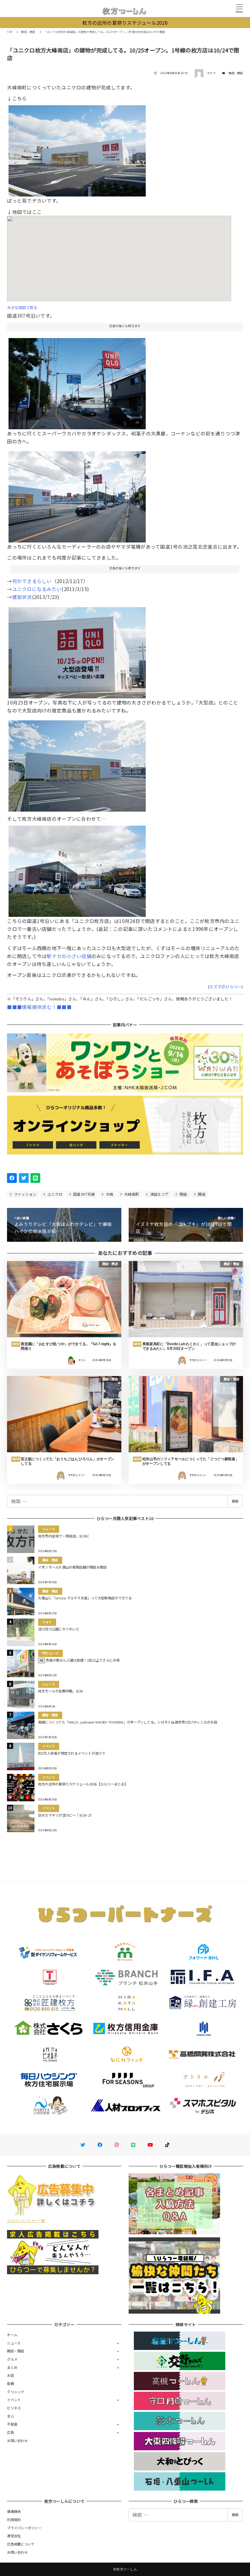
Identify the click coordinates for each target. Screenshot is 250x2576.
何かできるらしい (32, 581)
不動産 (12, 2424)
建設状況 (22, 597)
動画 (11, 2383)
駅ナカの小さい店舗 (69, 956)
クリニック (16, 2392)
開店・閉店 (236, 73)
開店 (201, 1194)
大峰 (109, 1194)
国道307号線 (84, 1194)
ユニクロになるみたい (37, 589)
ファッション (25, 1194)
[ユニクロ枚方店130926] (77, 869)
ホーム (12, 2335)
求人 (11, 2416)
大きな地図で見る (22, 308)
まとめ (12, 2367)
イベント (14, 2400)
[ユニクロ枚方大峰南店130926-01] (77, 764)
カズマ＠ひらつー (225, 987)
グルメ (12, 2359)
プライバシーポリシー (24, 2528)
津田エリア (159, 1194)
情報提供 (14, 2511)
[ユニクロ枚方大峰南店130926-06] (77, 495)
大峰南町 (131, 1194)
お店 (11, 2375)
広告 (11, 2432)
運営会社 (14, 2536)
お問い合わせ (17, 2441)
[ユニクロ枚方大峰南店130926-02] (77, 149)
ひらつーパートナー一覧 (26, 2221)
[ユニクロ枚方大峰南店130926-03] (77, 650)
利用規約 (14, 2520)
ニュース (14, 2343)
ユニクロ (54, 1194)
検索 (235, 1501)
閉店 (183, 1194)
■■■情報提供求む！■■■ (39, 1007)
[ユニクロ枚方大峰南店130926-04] (77, 381)
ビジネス (14, 2408)
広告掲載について (21, 2544)
